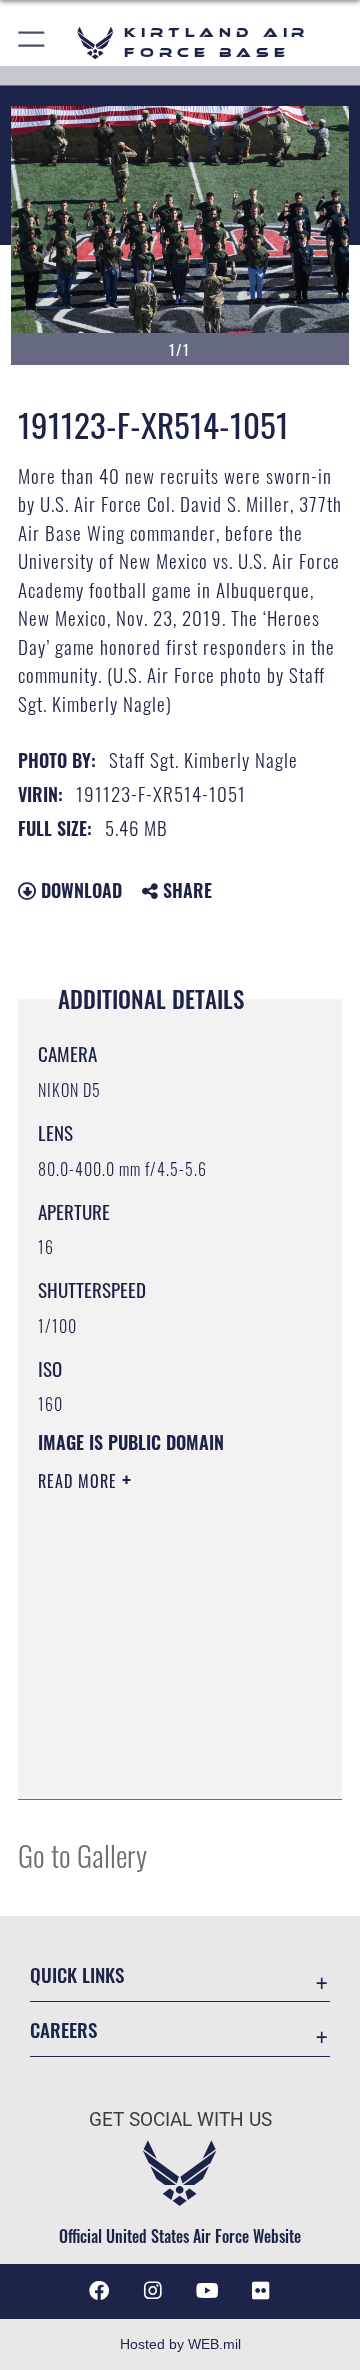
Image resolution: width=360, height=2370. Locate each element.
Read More (80, 1481)
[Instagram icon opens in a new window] (153, 2291)
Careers (63, 2029)
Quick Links (77, 1974)
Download (79, 890)
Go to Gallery (82, 1854)
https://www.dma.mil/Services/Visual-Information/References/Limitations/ (159, 1762)
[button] (32, 42)
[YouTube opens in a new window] (207, 2291)
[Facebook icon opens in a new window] (99, 2291)
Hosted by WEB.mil (180, 2344)
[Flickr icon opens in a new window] (261, 2291)
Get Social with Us (180, 2119)
